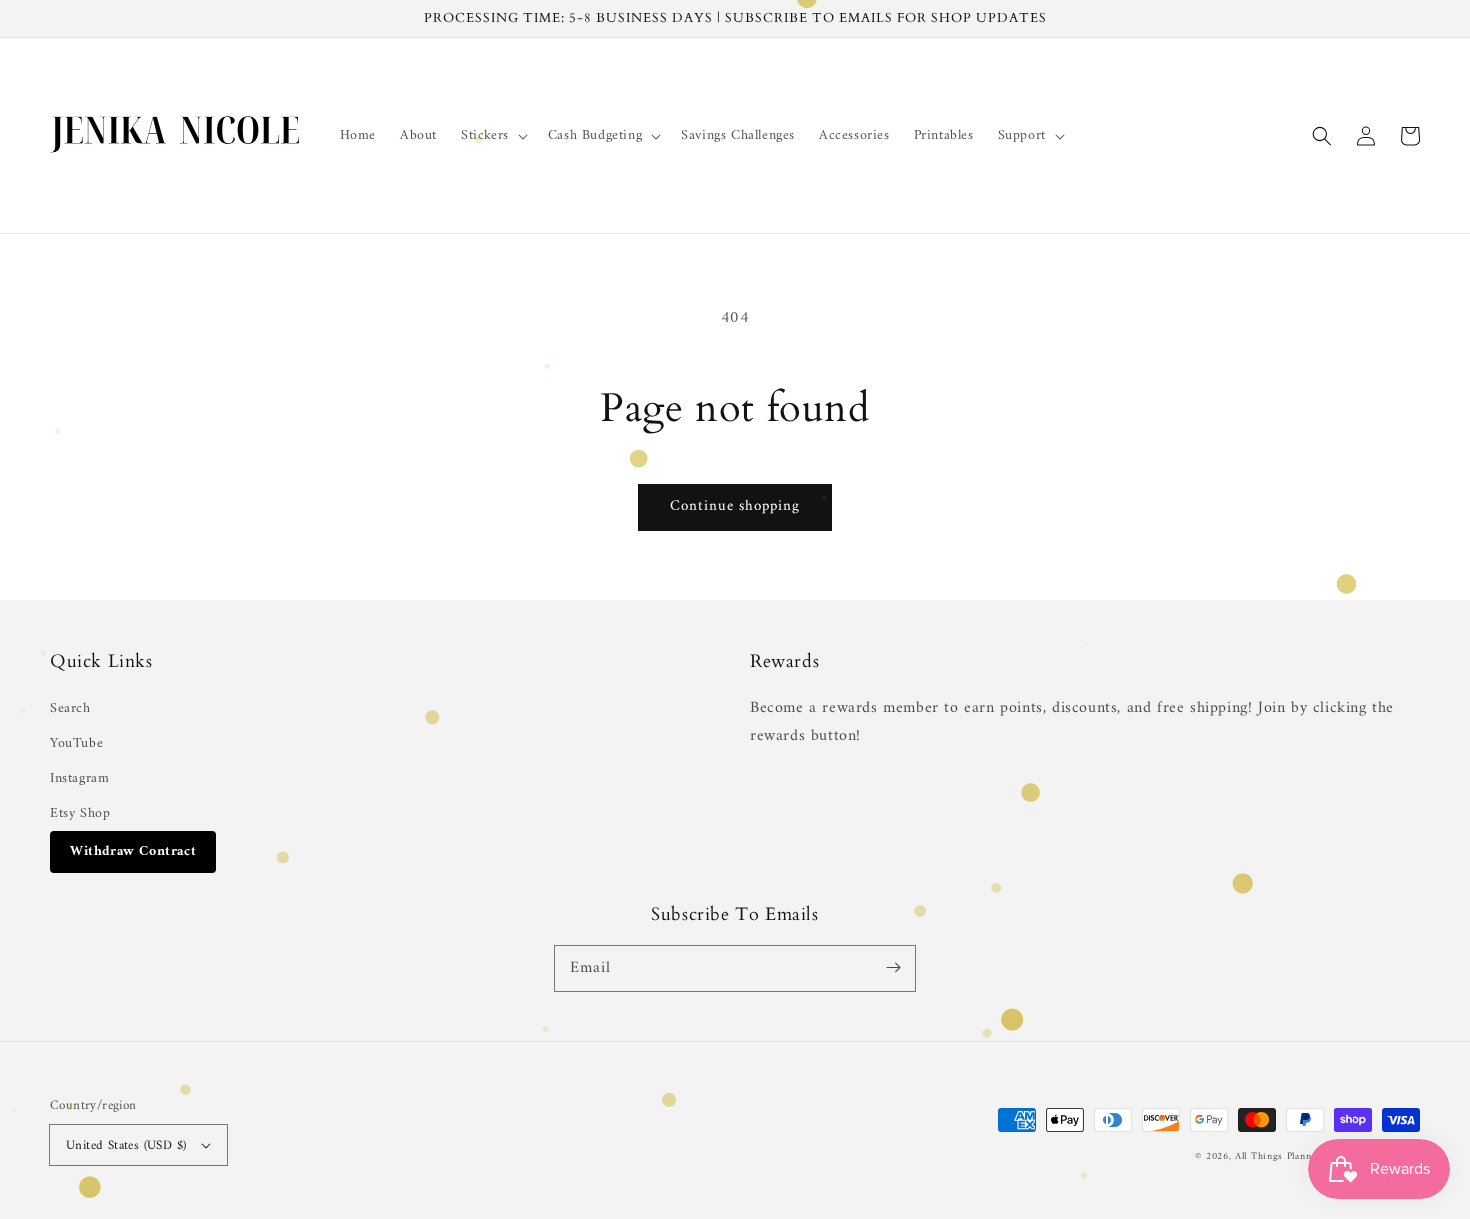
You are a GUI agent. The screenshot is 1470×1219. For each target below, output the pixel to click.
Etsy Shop (80, 813)
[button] (492, 136)
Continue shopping (735, 506)
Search (70, 708)
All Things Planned (1278, 1156)
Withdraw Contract (133, 851)
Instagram (79, 778)
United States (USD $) (126, 1145)
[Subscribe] (893, 968)
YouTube (76, 743)
